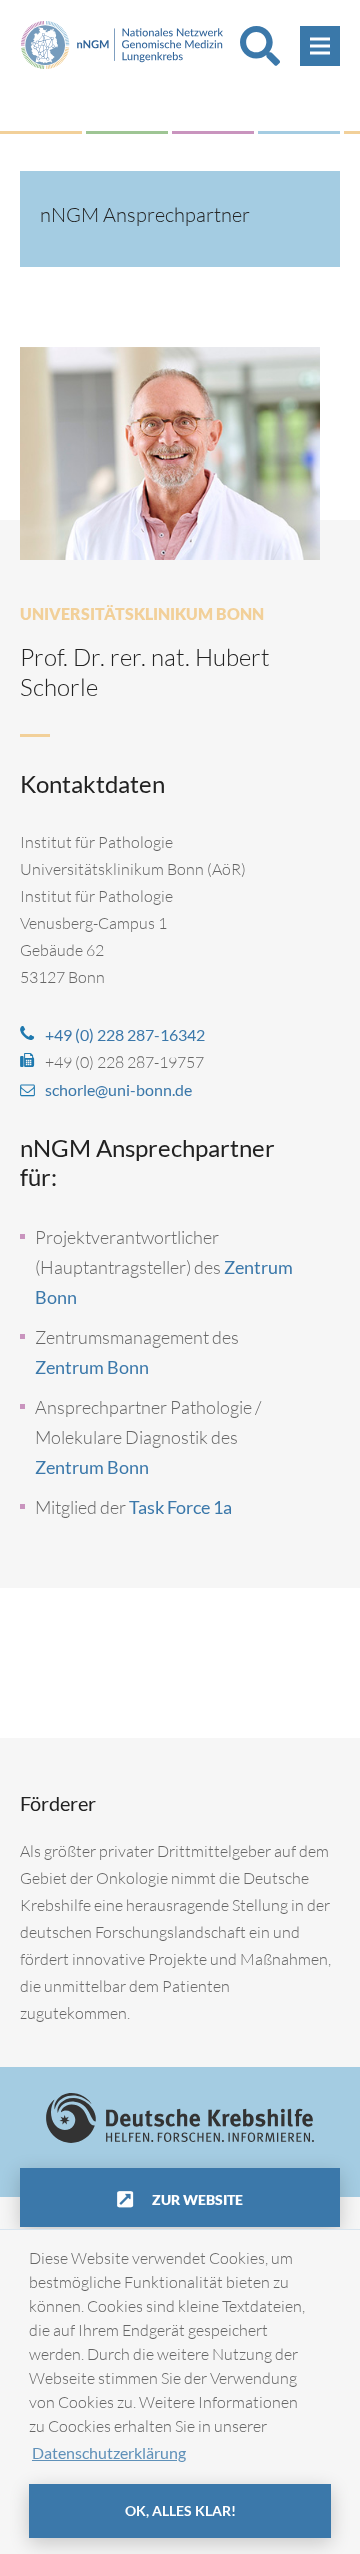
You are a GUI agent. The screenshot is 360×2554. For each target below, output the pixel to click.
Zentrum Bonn (92, 1367)
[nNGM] (122, 42)
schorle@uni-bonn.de (118, 1089)
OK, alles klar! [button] (180, 2510)
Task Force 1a (180, 1507)
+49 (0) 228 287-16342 (125, 1034)
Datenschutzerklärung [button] (109, 2452)
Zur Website (196, 2199)
